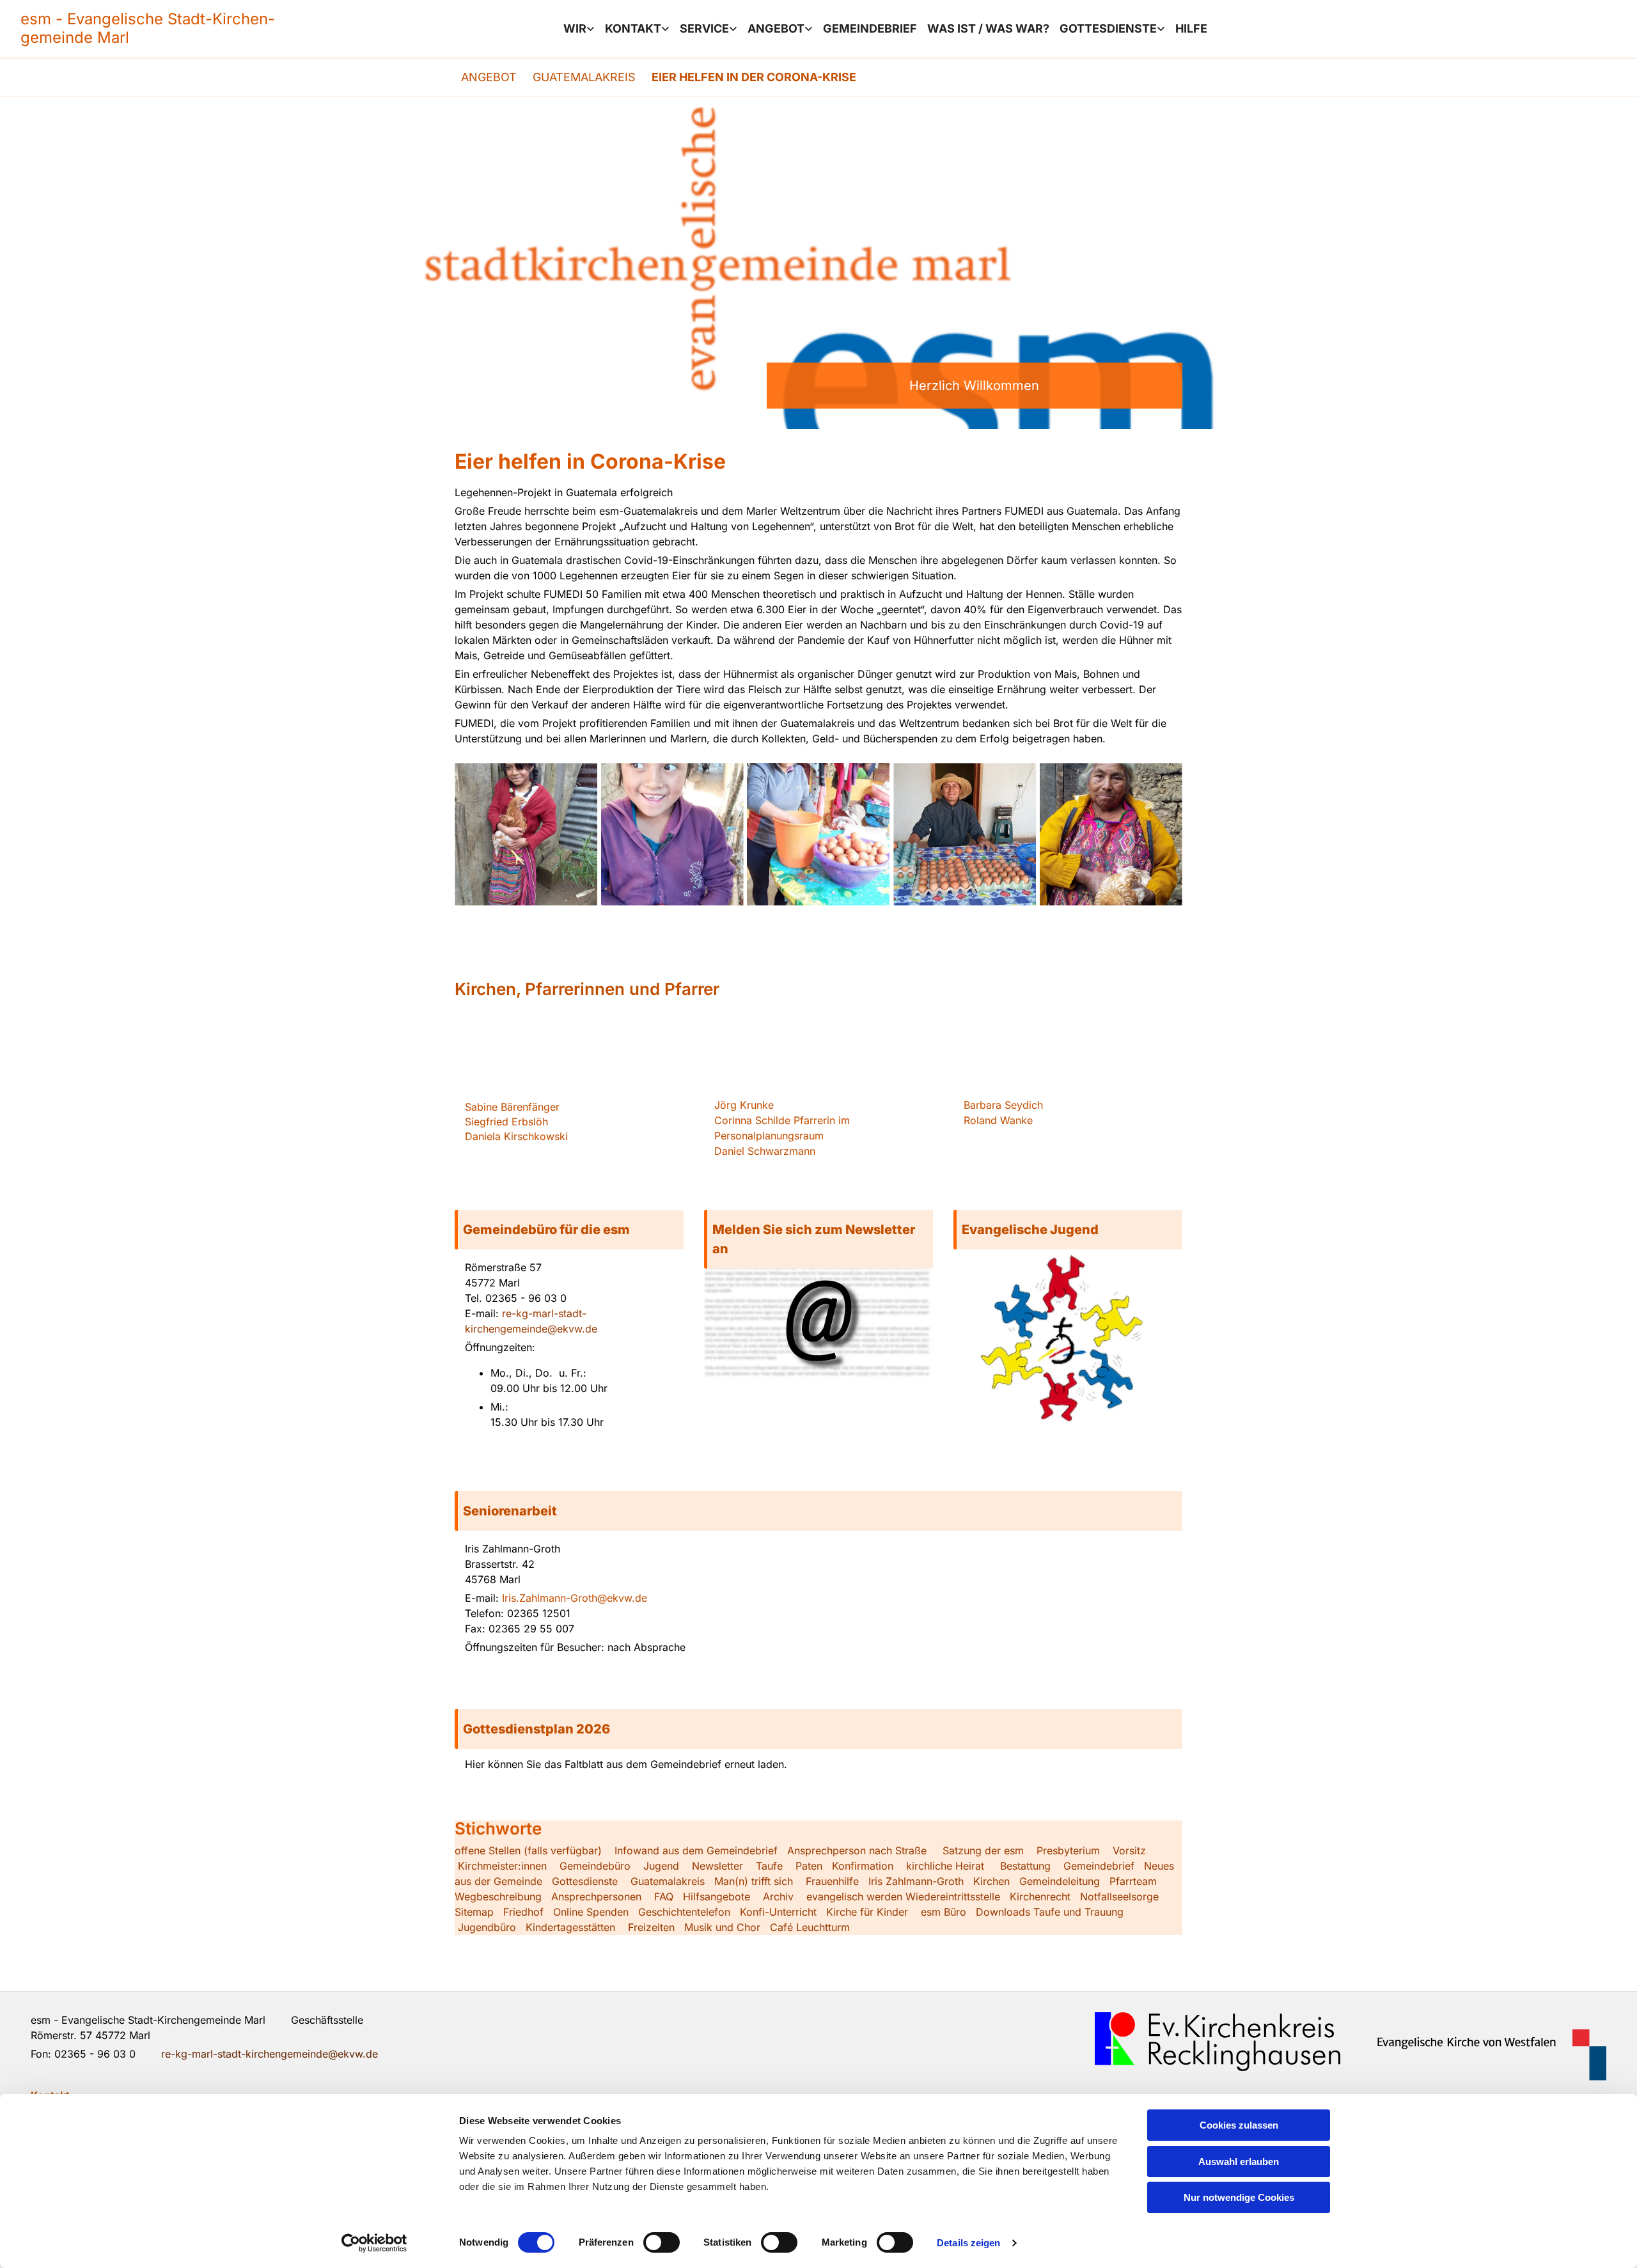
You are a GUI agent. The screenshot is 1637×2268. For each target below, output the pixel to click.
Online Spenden (591, 1912)
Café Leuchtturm (811, 1927)
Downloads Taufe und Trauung (1050, 1912)
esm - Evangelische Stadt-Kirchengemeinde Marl (148, 28)
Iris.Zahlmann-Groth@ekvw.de (575, 1598)
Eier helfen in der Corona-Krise (754, 77)
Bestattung (1025, 1866)
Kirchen (991, 1881)
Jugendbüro (487, 1927)
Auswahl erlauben (1239, 2162)
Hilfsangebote (717, 1897)
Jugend (661, 1866)
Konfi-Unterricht (778, 1912)
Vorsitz (1128, 1850)
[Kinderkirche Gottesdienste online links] (1162, 29)
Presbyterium (1068, 1850)
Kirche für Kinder (867, 1912)
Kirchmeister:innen (502, 1866)
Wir (575, 28)
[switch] (662, 2242)
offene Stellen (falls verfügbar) (528, 1850)
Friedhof (523, 1912)
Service (704, 28)
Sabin (512, 1107)
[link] (579, 29)
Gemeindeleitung (1060, 1881)
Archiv (778, 1897)
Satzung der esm (983, 1850)
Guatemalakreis (584, 77)
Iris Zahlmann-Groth (916, 1881)
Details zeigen (968, 2243)
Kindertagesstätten (570, 1927)
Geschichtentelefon (684, 1912)
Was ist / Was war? (988, 28)
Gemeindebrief (870, 28)
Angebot (776, 28)
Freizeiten (651, 1927)
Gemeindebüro (595, 1866)
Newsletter (717, 1866)
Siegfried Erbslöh (506, 1122)
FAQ (664, 1897)
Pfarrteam (1133, 1881)
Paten (809, 1866)
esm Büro (944, 1912)
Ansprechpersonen (596, 1897)
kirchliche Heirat (944, 1866)
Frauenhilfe (832, 1881)
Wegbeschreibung (498, 1897)
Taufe (769, 1866)
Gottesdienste (1108, 28)
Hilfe (1191, 28)
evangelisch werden (854, 1897)
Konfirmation (863, 1866)
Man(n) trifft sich (754, 1881)
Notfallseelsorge (1119, 1897)
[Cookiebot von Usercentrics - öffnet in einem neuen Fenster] (374, 2243)
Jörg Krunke (744, 1105)
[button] (569, 1230)
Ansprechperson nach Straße (857, 1850)
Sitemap (474, 1912)
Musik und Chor (722, 1927)
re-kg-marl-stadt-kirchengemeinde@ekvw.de (270, 2054)
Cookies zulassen (1239, 2125)
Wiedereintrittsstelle (953, 1897)
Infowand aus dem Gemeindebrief (696, 1850)
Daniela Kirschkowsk (515, 1136)
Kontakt (633, 28)
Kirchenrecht (1040, 1897)
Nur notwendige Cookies (1239, 2197)
